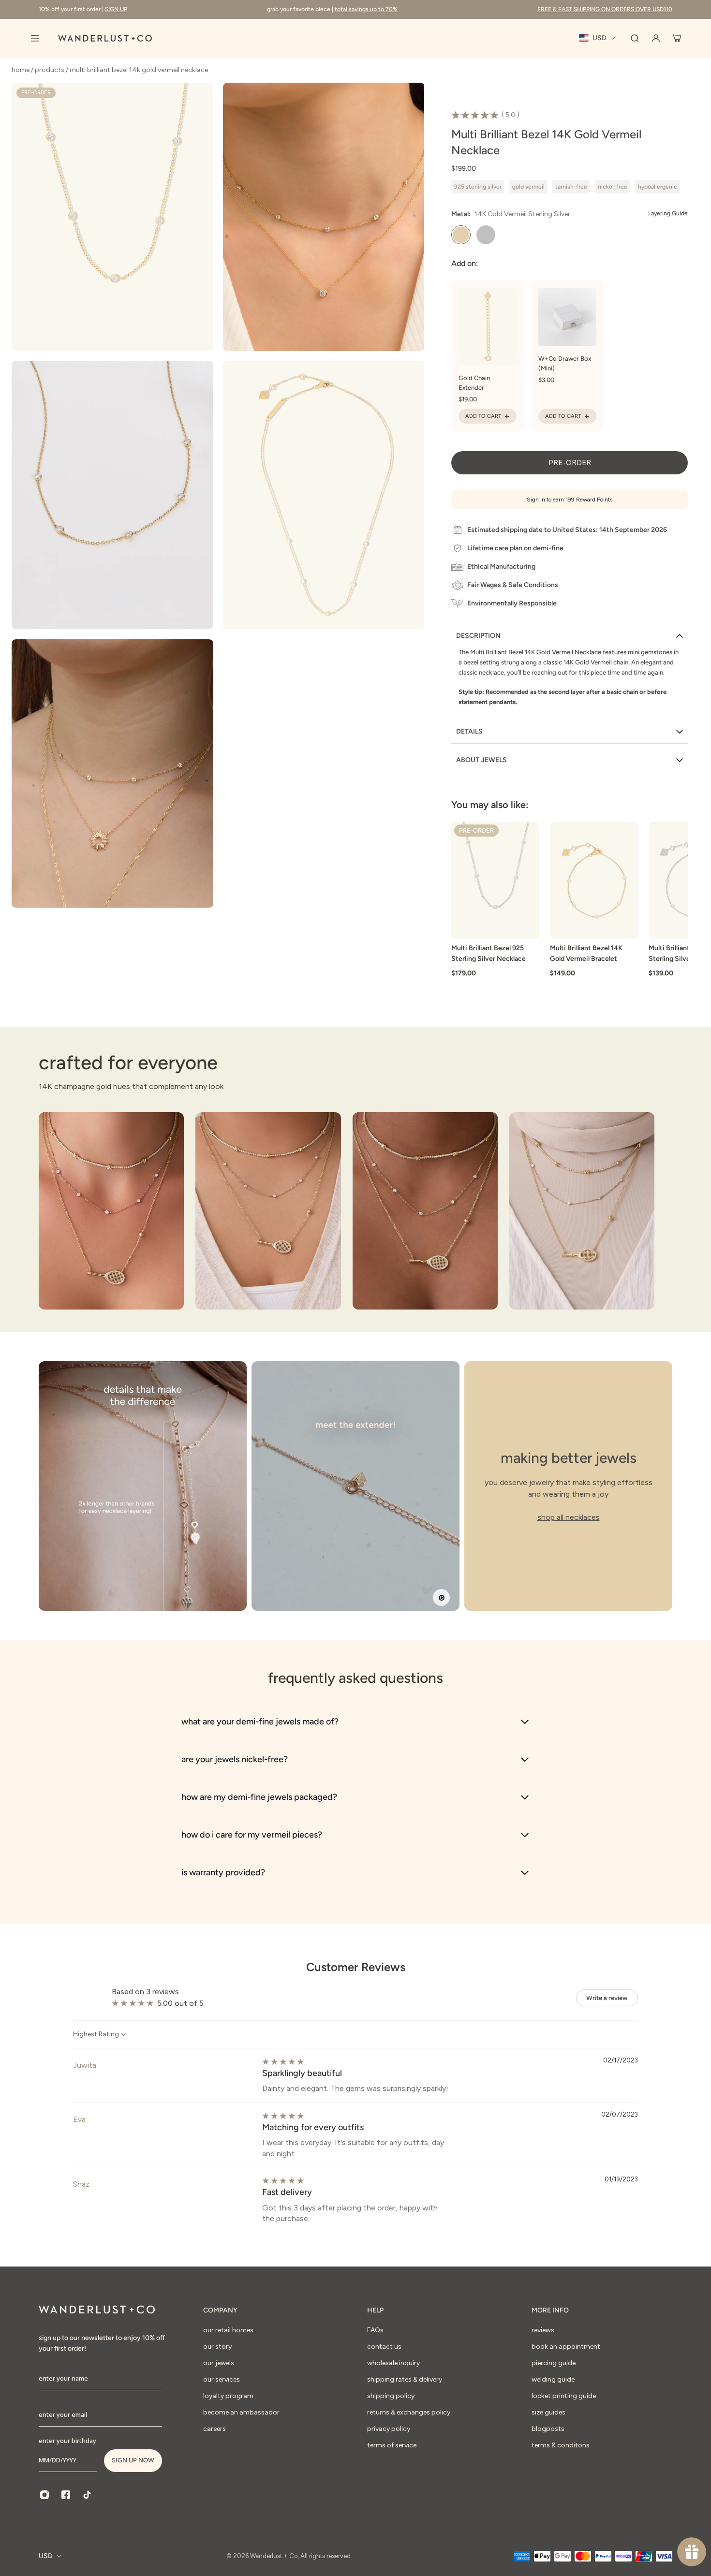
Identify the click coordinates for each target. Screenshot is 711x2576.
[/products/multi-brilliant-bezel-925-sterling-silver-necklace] (495, 880)
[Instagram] (44, 2495)
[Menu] (35, 38)
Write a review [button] (607, 1998)
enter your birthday (67, 2441)
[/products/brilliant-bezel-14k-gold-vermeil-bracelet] (594, 880)
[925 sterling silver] (486, 235)
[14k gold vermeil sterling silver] (461, 235)
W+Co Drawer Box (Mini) (565, 363)
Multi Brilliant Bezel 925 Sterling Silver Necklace (489, 953)
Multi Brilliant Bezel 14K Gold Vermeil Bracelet (586, 953)
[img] (283, 2062)
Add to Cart (483, 416)
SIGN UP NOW (133, 2460)
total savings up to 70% (366, 9)
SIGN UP (116, 9)
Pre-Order (570, 463)
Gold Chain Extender (474, 383)
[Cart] (677, 38)
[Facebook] (66, 2495)
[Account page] (656, 38)
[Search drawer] (635, 38)
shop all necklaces (569, 1517)
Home (21, 70)
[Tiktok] (87, 2495)
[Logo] (105, 38)
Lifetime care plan (495, 548)
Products (50, 70)
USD (46, 2556)
